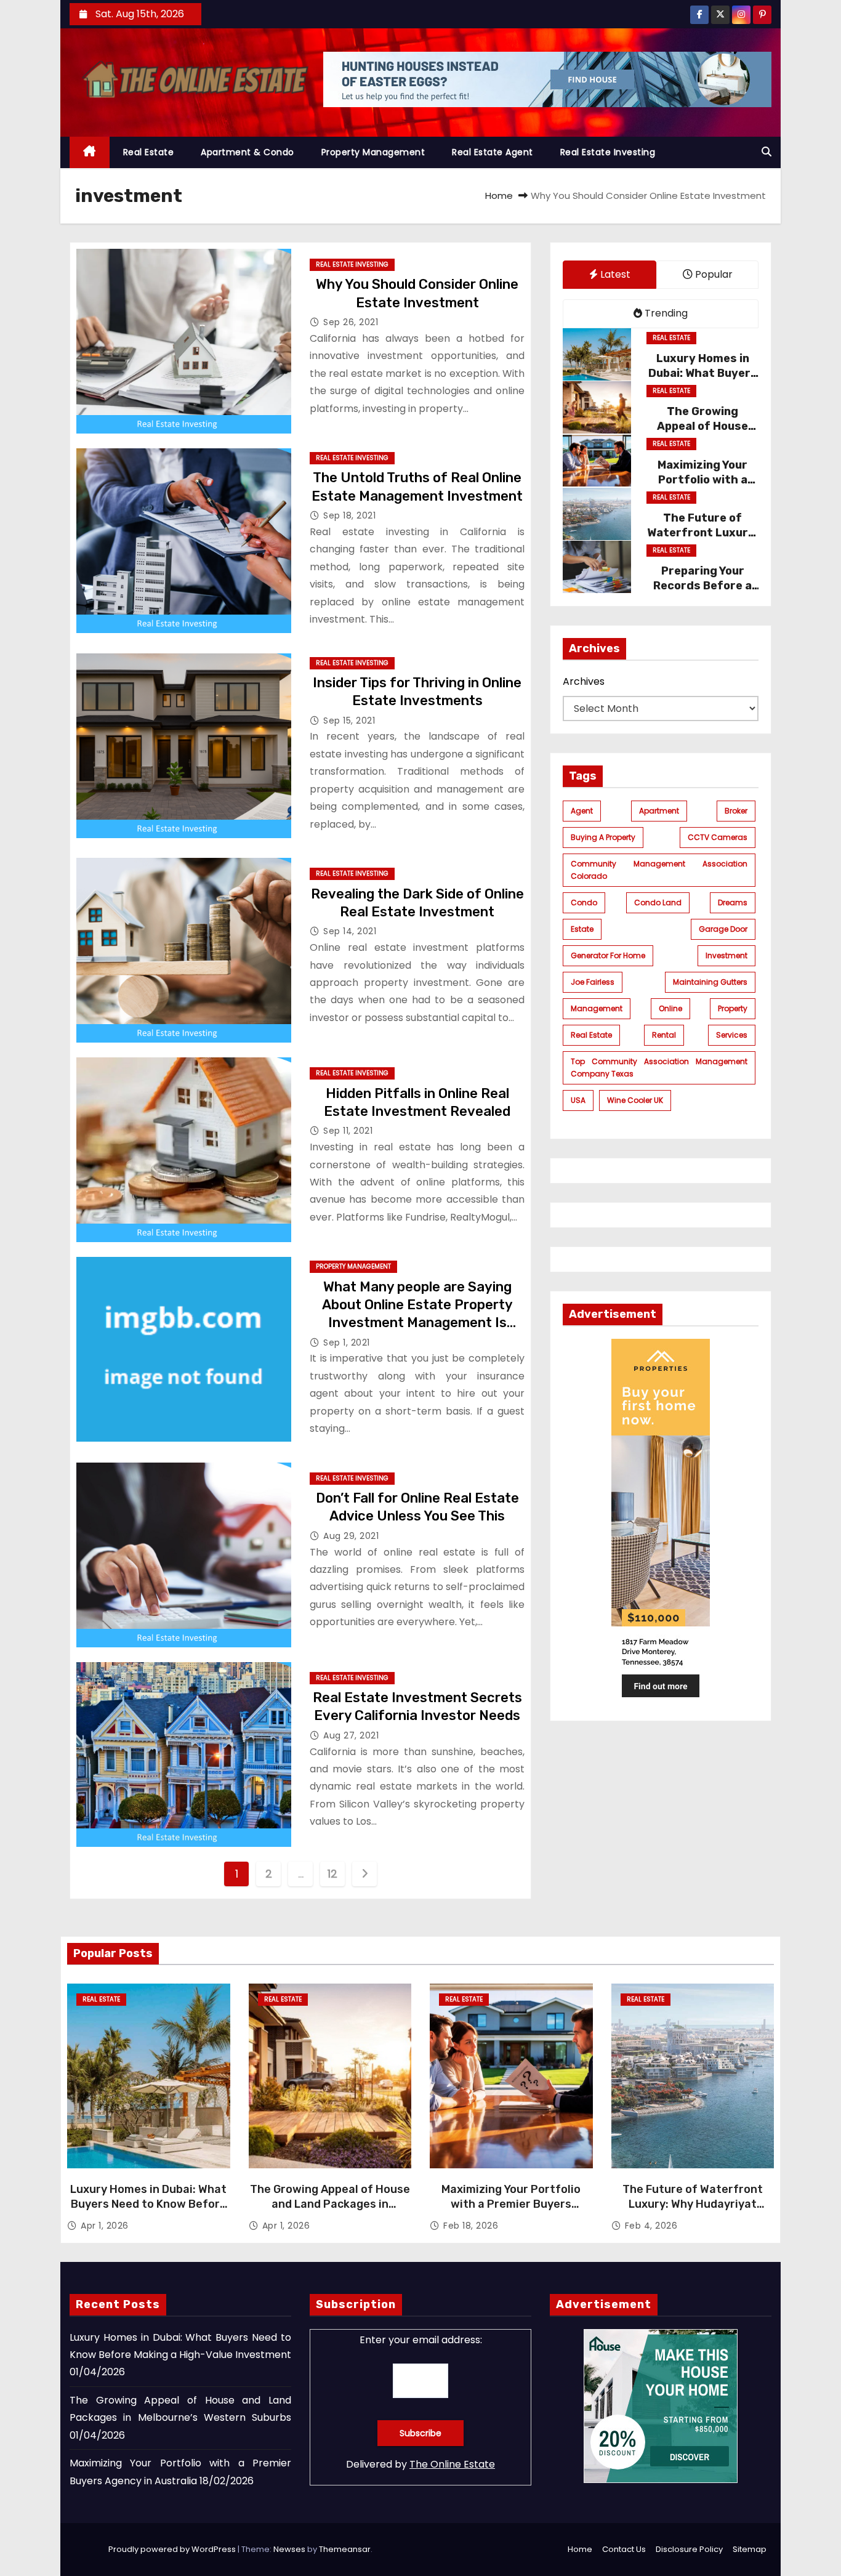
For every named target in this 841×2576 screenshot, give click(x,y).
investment (726, 955)
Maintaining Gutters (710, 982)
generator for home (608, 955)
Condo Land (658, 902)
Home (499, 196)
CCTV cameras (718, 837)
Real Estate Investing (608, 152)
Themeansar (345, 2549)
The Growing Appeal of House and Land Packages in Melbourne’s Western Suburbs (330, 2204)
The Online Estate (452, 2464)
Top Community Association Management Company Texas (659, 1068)
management (597, 1008)
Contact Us (624, 2549)
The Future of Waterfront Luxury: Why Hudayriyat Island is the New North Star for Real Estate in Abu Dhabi (693, 2211)
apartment (659, 811)
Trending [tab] (665, 313)
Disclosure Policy (689, 2549)
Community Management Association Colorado (659, 870)
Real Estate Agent (493, 152)
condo (584, 902)
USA (578, 1100)
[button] (767, 152)
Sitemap (750, 2549)
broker (736, 811)
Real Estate (149, 152)
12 (332, 1874)
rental (664, 1035)
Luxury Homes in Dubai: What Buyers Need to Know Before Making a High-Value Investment (148, 2211)
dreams (733, 902)
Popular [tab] (713, 274)
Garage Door (723, 929)
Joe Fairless (593, 982)
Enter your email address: (421, 2340)
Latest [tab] (614, 274)
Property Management (373, 152)
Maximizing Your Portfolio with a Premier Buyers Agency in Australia (511, 2204)
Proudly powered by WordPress (173, 2549)
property (733, 1008)
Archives (584, 682)
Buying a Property (603, 837)
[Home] (90, 152)
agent (582, 811)
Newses (289, 2549)
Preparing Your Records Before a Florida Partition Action (702, 594)
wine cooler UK (635, 1100)
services (732, 1035)
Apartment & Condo (247, 152)
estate (582, 929)
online (670, 1008)
